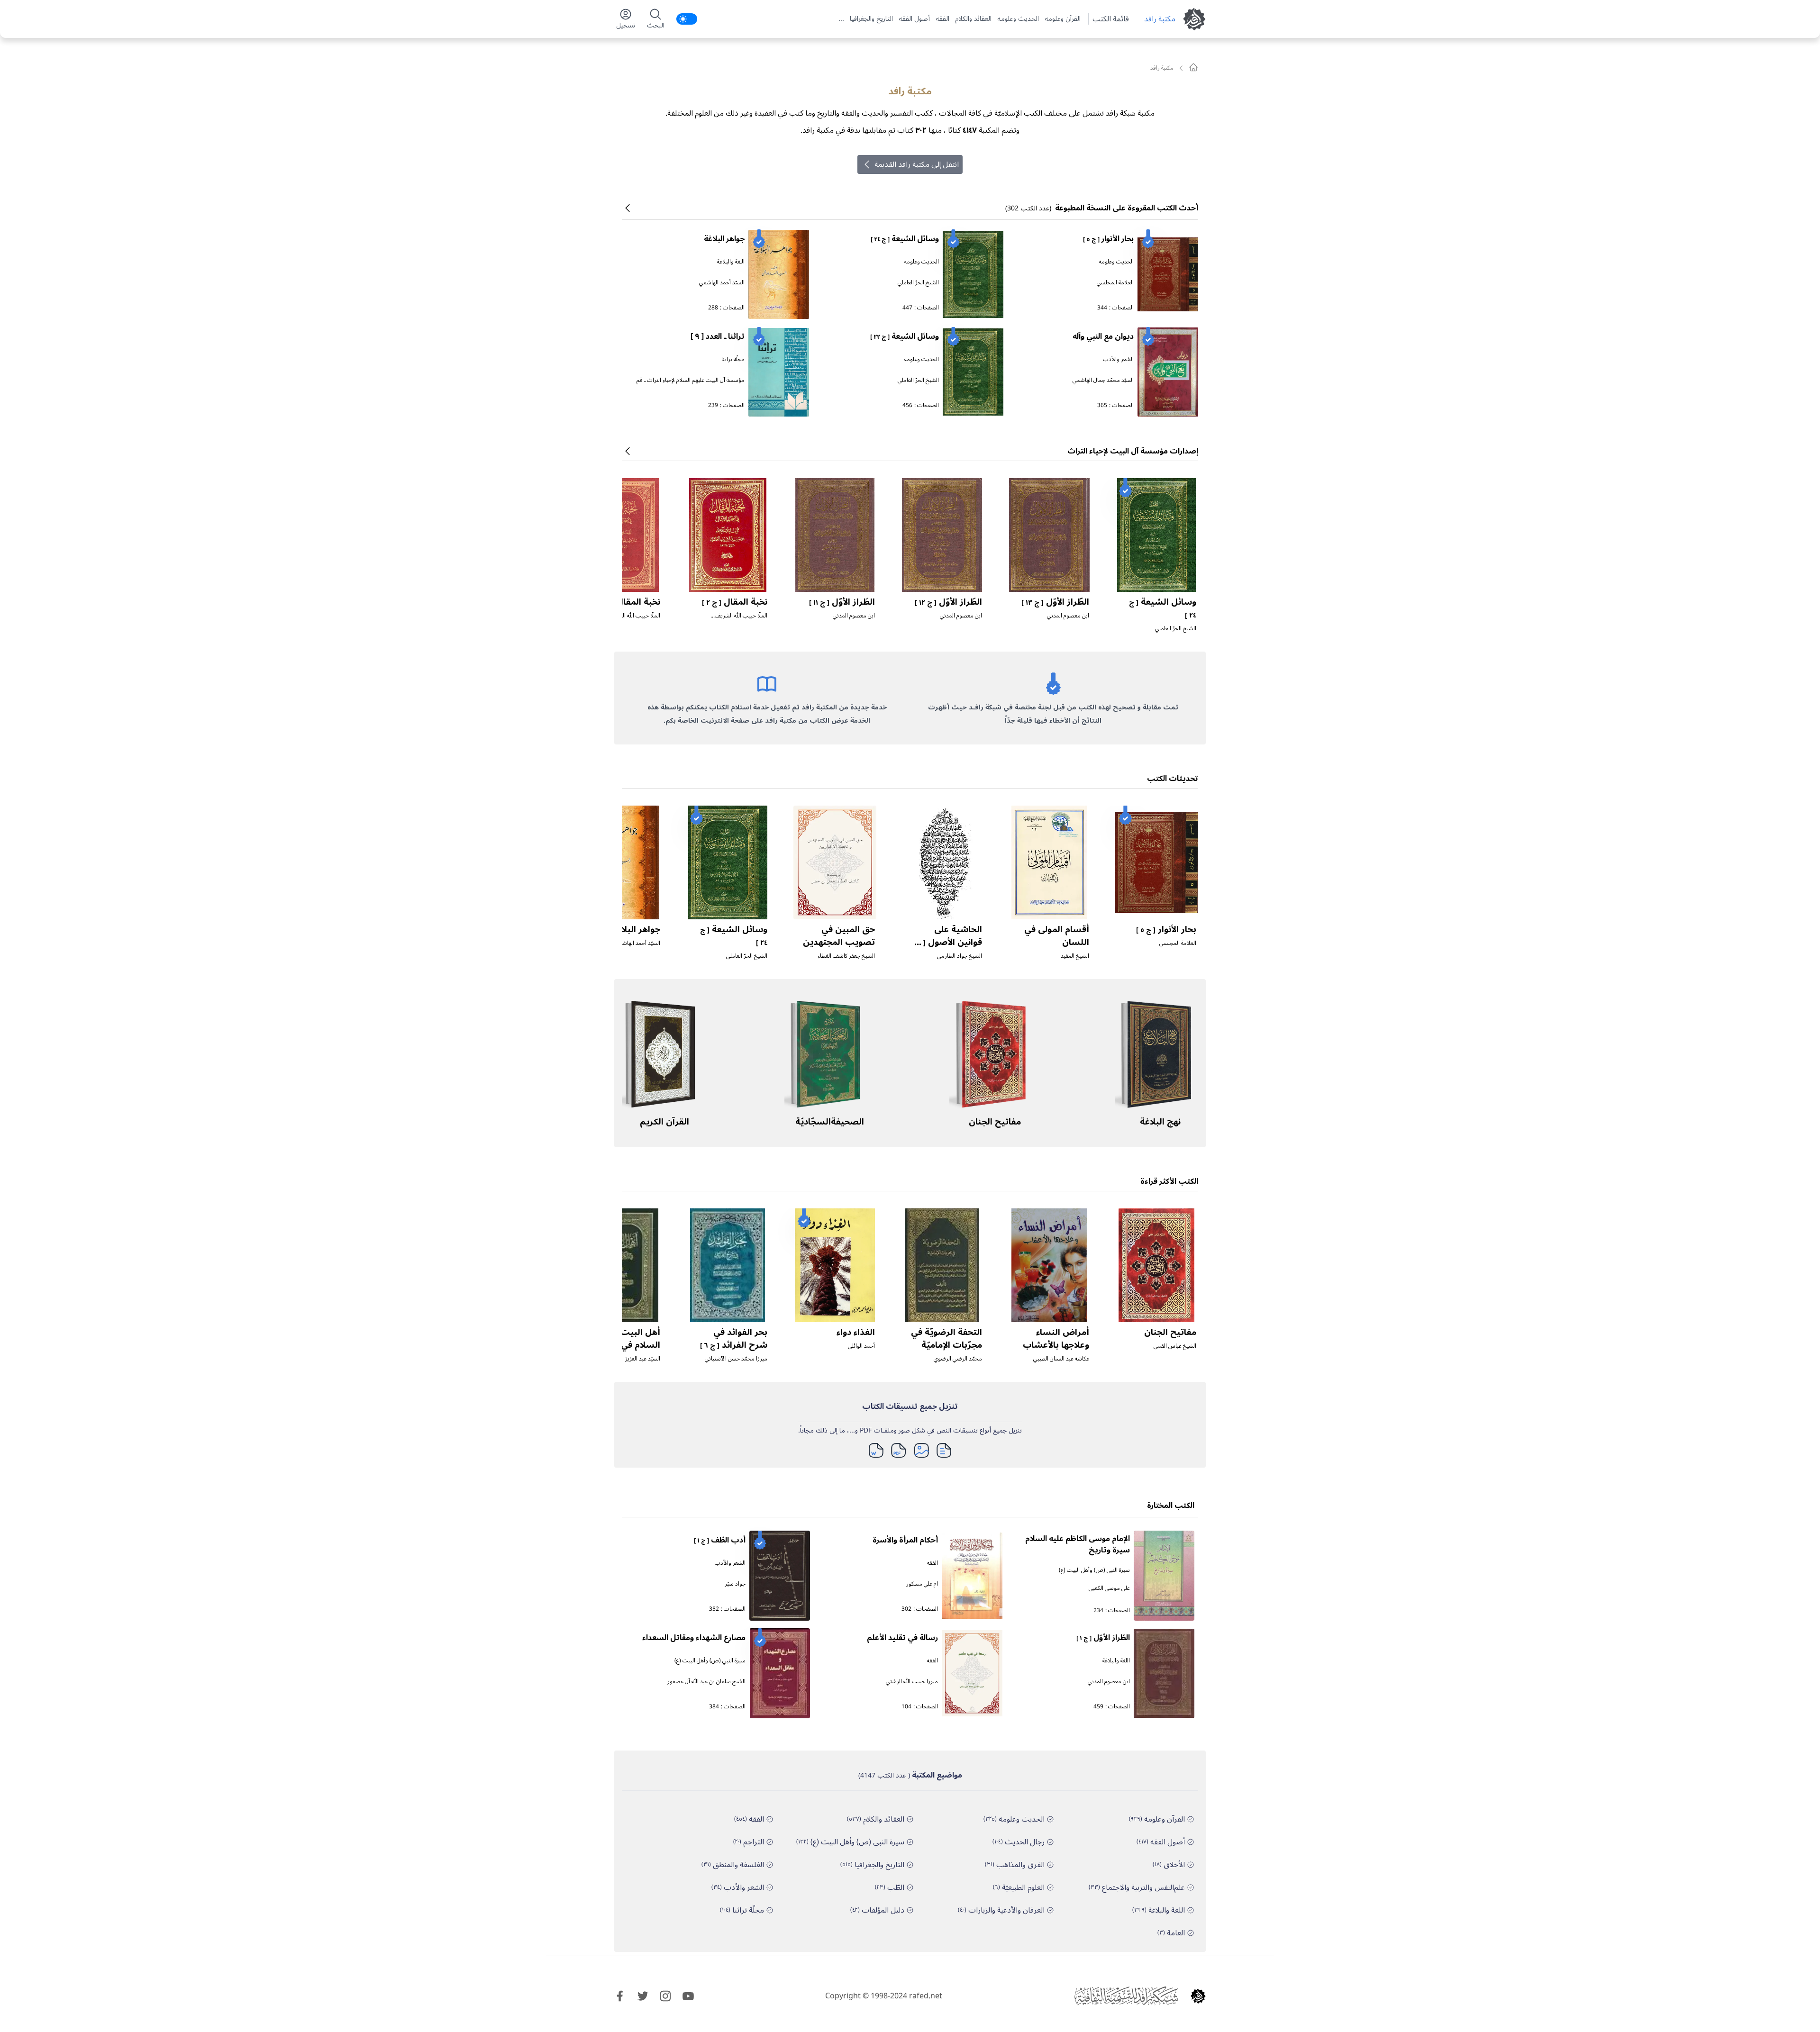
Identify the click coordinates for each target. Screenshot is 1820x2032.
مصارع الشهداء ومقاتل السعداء (694, 1638)
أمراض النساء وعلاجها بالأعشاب (1056, 1338)
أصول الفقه (914, 19)
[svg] (1193, 67)
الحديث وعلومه (1018, 19)
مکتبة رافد (1160, 19)
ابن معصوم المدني (1068, 616)
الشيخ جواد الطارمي (960, 956)
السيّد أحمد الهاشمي (722, 283)
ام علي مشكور (922, 1584)
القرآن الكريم (664, 1122)
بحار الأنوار (1108, 239)
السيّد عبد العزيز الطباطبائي (630, 1359)
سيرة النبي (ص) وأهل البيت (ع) (1094, 1570)
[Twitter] (643, 1996)
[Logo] (1198, 1996)
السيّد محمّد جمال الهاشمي (1103, 380)
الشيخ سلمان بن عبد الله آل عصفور (706, 1682)
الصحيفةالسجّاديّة (830, 1122)
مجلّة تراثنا (733, 359)
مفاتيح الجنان (995, 1122)
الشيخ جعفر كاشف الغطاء (846, 956)
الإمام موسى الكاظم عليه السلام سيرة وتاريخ (1078, 1544)
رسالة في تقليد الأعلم (902, 1638)
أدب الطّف (720, 1540)
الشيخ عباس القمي (1175, 1346)
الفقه (942, 19)
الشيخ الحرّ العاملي (918, 283)
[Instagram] (665, 1996)
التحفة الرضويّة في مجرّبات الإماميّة (946, 1338)
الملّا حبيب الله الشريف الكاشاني (741, 620)
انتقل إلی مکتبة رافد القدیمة (917, 164)
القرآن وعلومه (1063, 19)
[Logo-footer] (1126, 1996)
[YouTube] (688, 1996)
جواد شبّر (735, 1584)
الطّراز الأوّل (1055, 602)
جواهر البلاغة (724, 239)
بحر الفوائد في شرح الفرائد (734, 1338)
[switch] (687, 19)
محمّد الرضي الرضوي (958, 1359)
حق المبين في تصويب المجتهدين (839, 936)
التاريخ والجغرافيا (871, 19)
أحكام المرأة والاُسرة (905, 1540)
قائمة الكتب (1111, 19)
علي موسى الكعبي (1109, 1588)
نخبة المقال (735, 602)
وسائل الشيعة (905, 239)
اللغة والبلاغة (731, 262)
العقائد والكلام (973, 19)
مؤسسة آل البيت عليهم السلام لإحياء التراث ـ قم (691, 380)
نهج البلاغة (1160, 1122)
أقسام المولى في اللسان (1057, 936)
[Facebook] (620, 1996)
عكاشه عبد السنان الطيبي (1061, 1359)
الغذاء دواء (856, 1332)
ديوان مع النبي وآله (1103, 336)
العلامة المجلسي (1115, 283)
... (841, 19)
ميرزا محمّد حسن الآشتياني (736, 1359)
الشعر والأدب (1118, 359)
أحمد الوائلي (861, 1346)
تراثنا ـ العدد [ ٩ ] (718, 336)
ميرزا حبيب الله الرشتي (912, 1682)
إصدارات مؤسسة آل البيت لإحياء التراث (1133, 451)
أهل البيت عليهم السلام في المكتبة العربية (626, 1345)
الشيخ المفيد (1075, 956)
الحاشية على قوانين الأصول (947, 942)
